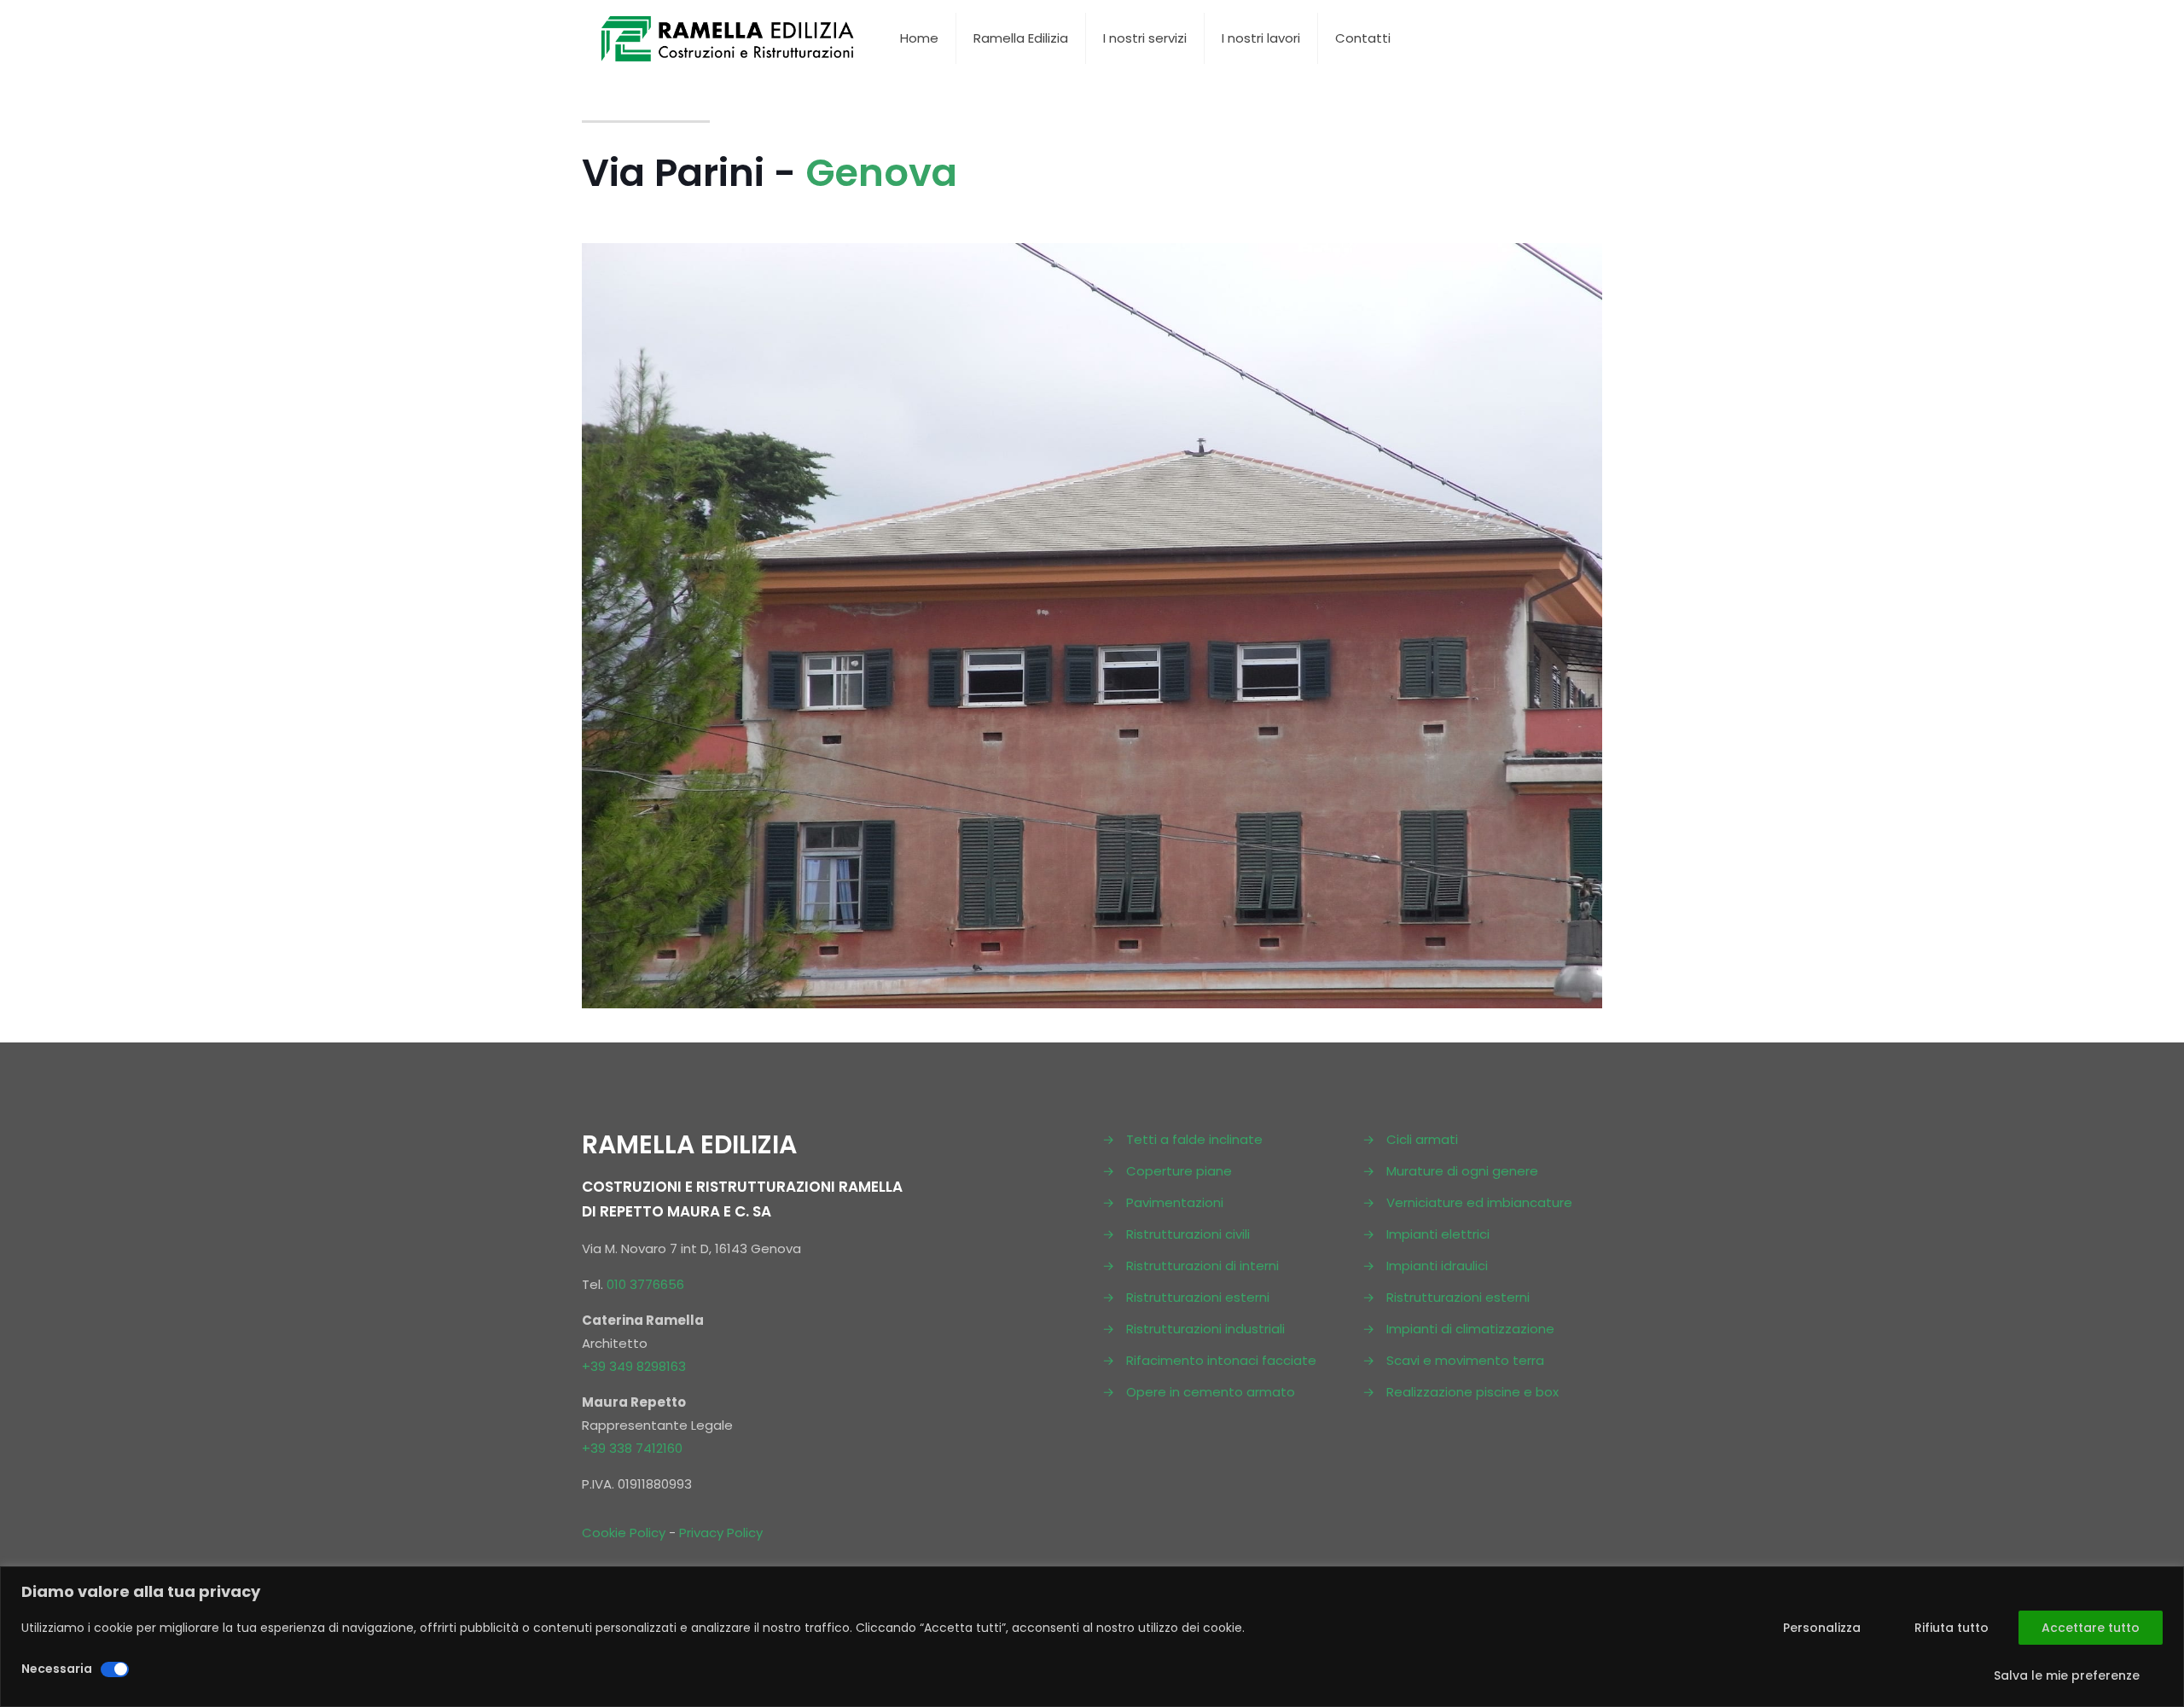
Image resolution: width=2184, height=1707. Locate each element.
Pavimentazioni (1175, 1202)
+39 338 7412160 (632, 1448)
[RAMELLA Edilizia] (728, 38)
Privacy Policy (721, 1533)
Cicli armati (1422, 1139)
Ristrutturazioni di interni (1202, 1266)
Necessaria (57, 1669)
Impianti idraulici (1437, 1266)
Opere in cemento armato (1211, 1392)
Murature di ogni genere (1462, 1171)
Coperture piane (1179, 1171)
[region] (1092, 1637)
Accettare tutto (2091, 1628)
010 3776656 (645, 1284)
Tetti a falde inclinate (1194, 1139)
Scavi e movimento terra (1465, 1360)
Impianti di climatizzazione (1470, 1329)
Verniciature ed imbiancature (1479, 1202)
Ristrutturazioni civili (1188, 1234)
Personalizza (1822, 1628)
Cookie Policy (624, 1533)
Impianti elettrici (1438, 1234)
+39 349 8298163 (634, 1366)
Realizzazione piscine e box (1472, 1392)
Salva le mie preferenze (2067, 1675)
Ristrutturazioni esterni (1198, 1297)
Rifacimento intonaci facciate (1221, 1360)
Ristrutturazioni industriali (1205, 1329)
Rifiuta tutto (1952, 1628)
